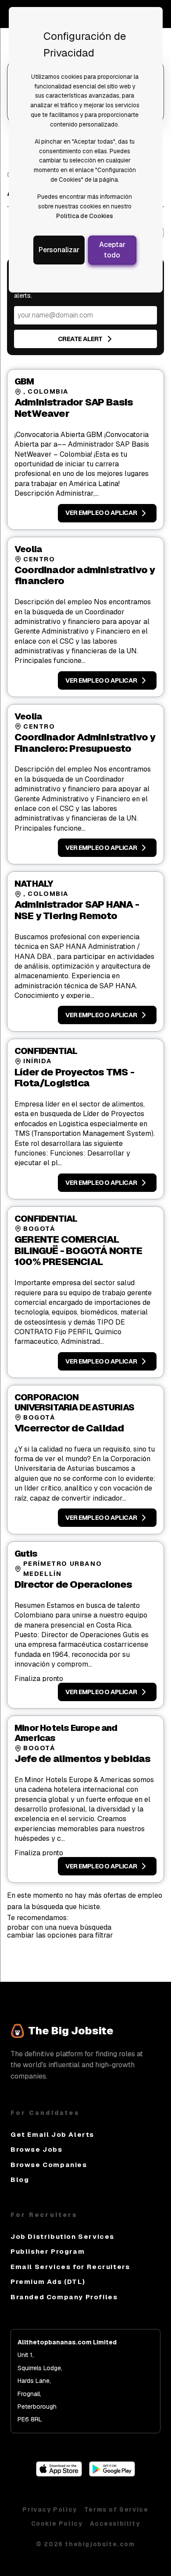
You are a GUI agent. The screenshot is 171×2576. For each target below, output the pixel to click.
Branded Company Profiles (64, 2297)
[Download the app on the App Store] (59, 2474)
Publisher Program (48, 2251)
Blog (20, 2180)
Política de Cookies (85, 216)
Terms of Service (116, 2509)
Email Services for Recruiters (70, 2267)
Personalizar (59, 250)
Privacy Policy (50, 2509)
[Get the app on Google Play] (112, 2474)
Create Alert (80, 339)
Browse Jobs (37, 2149)
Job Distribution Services (62, 2236)
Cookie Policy (57, 2523)
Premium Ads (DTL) (48, 2282)
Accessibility (115, 2523)
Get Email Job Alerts (52, 2134)
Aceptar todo (112, 250)
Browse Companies (49, 2165)
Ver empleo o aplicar (101, 513)
